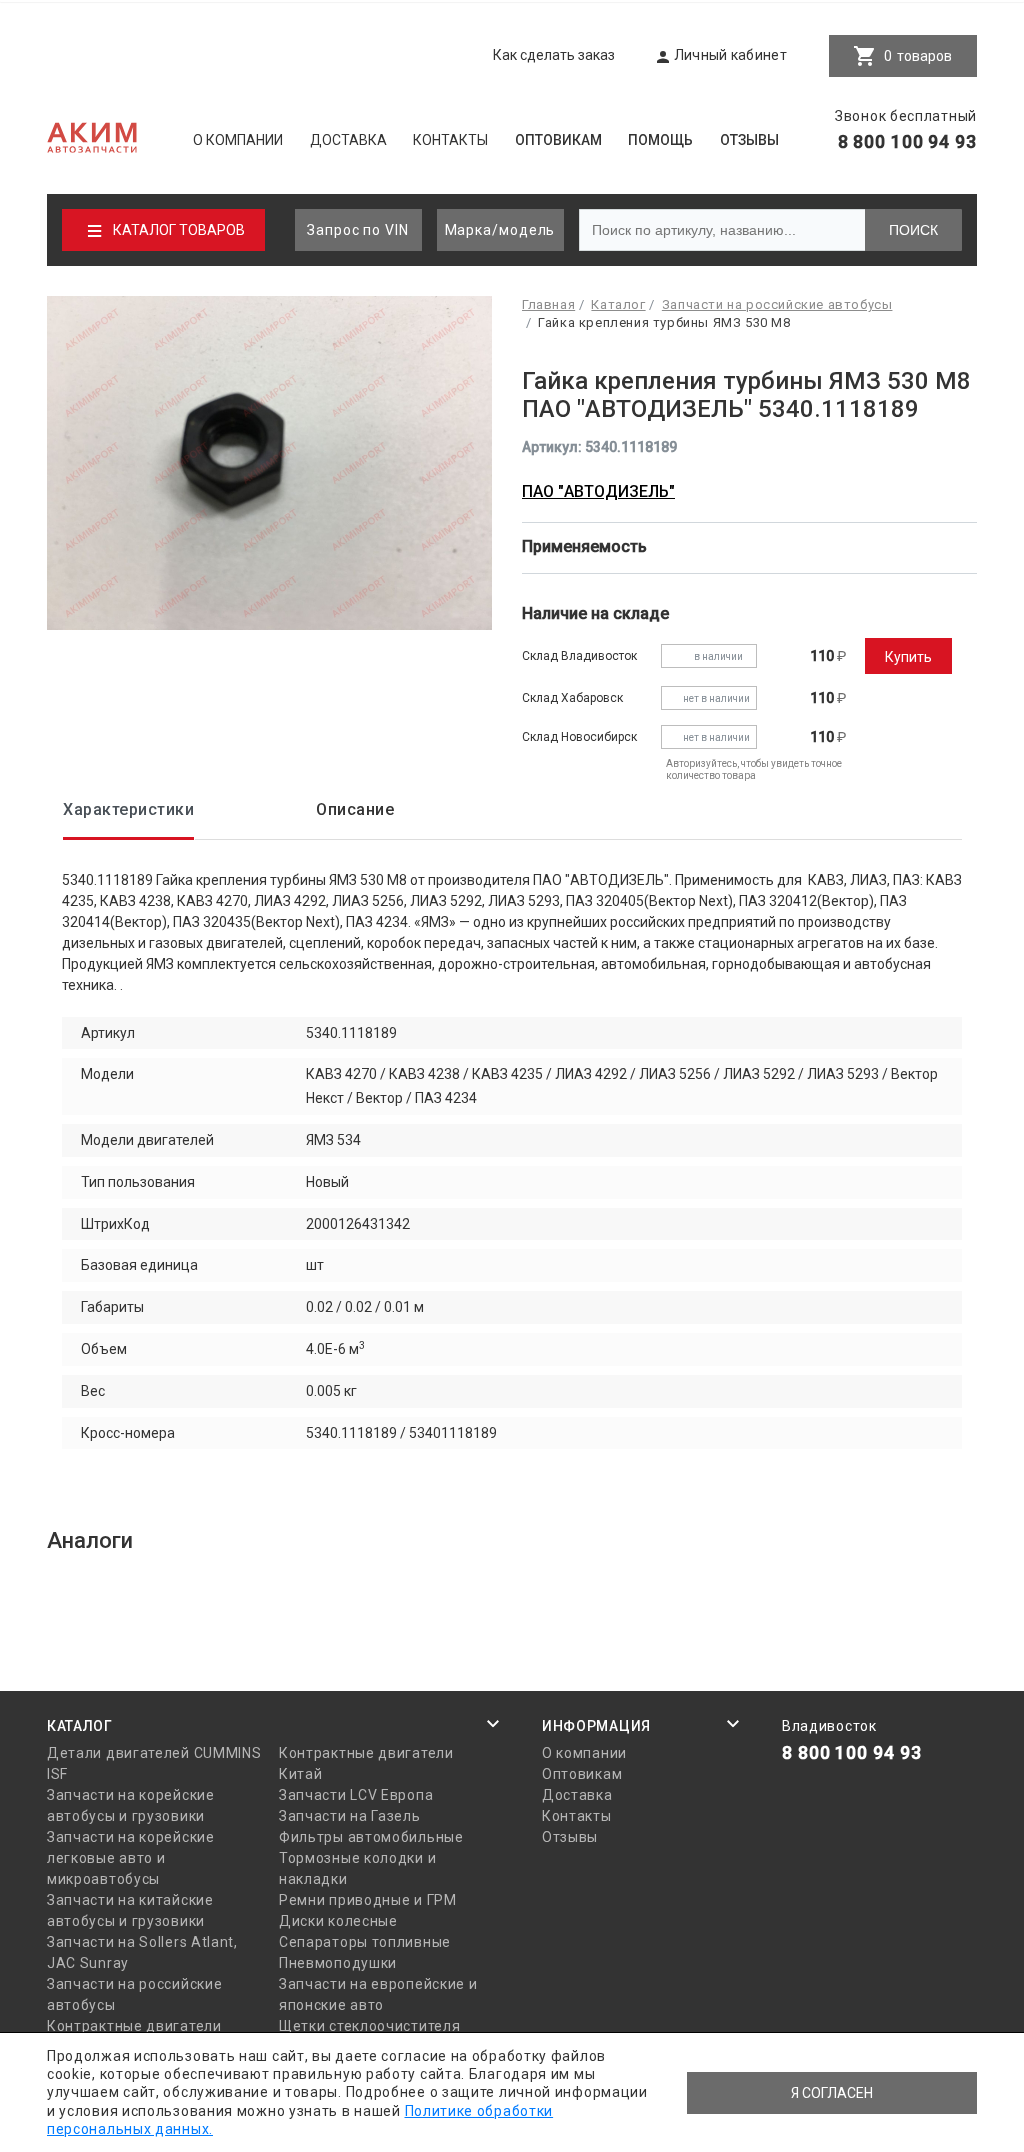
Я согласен (832, 2093)
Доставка (348, 140)
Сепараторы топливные (365, 1942)
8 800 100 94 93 (908, 141)
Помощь (660, 140)
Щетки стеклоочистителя (369, 2026)
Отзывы (749, 140)
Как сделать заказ (554, 55)
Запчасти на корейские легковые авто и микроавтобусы (131, 1858)
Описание (355, 809)
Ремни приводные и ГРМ (368, 1900)
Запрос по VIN (358, 230)
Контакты (450, 140)
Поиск (913, 230)
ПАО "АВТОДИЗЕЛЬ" (598, 491)
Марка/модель (500, 230)
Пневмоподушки (338, 1963)
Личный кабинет (730, 55)
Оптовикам (558, 140)
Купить (908, 657)
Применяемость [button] (586, 546)
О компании (238, 140)
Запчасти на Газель (350, 1816)
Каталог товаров (179, 230)
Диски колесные (338, 1921)
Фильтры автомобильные (371, 1837)
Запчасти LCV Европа (356, 1795)
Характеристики (128, 809)
